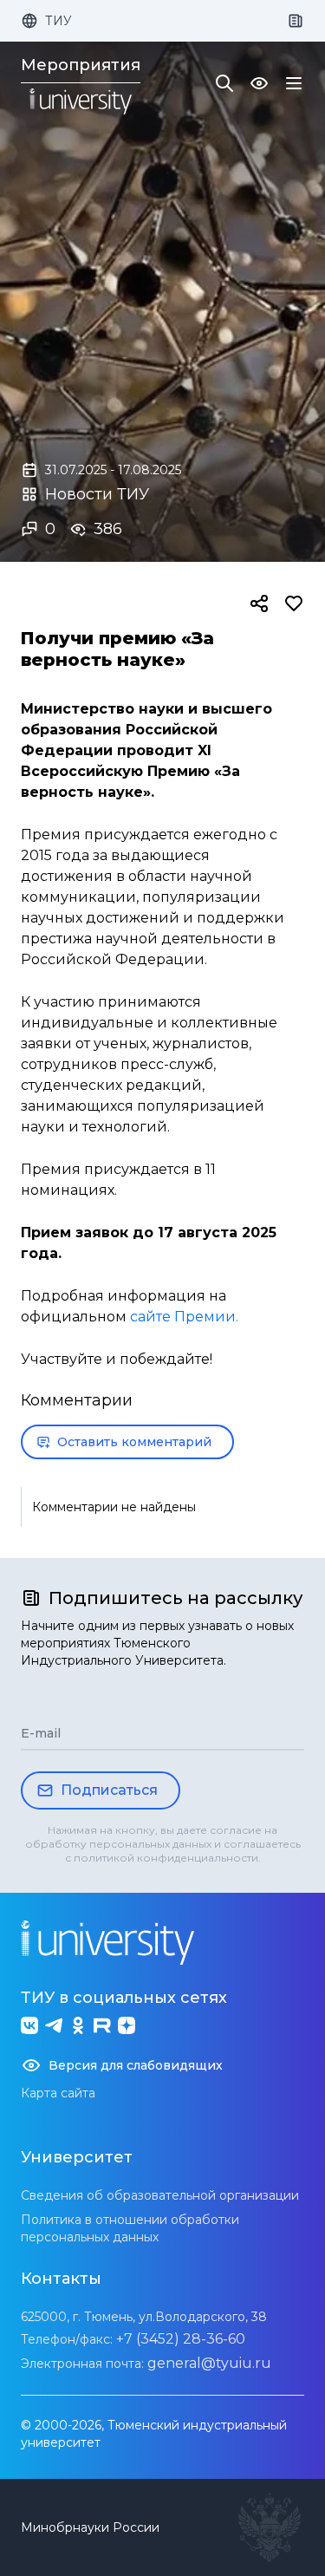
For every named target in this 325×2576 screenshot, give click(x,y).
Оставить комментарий (134, 1442)
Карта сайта (58, 2093)
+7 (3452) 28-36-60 (181, 2339)
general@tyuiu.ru (209, 2363)
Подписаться (109, 1790)
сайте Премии (183, 1317)
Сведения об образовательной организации (160, 2195)
